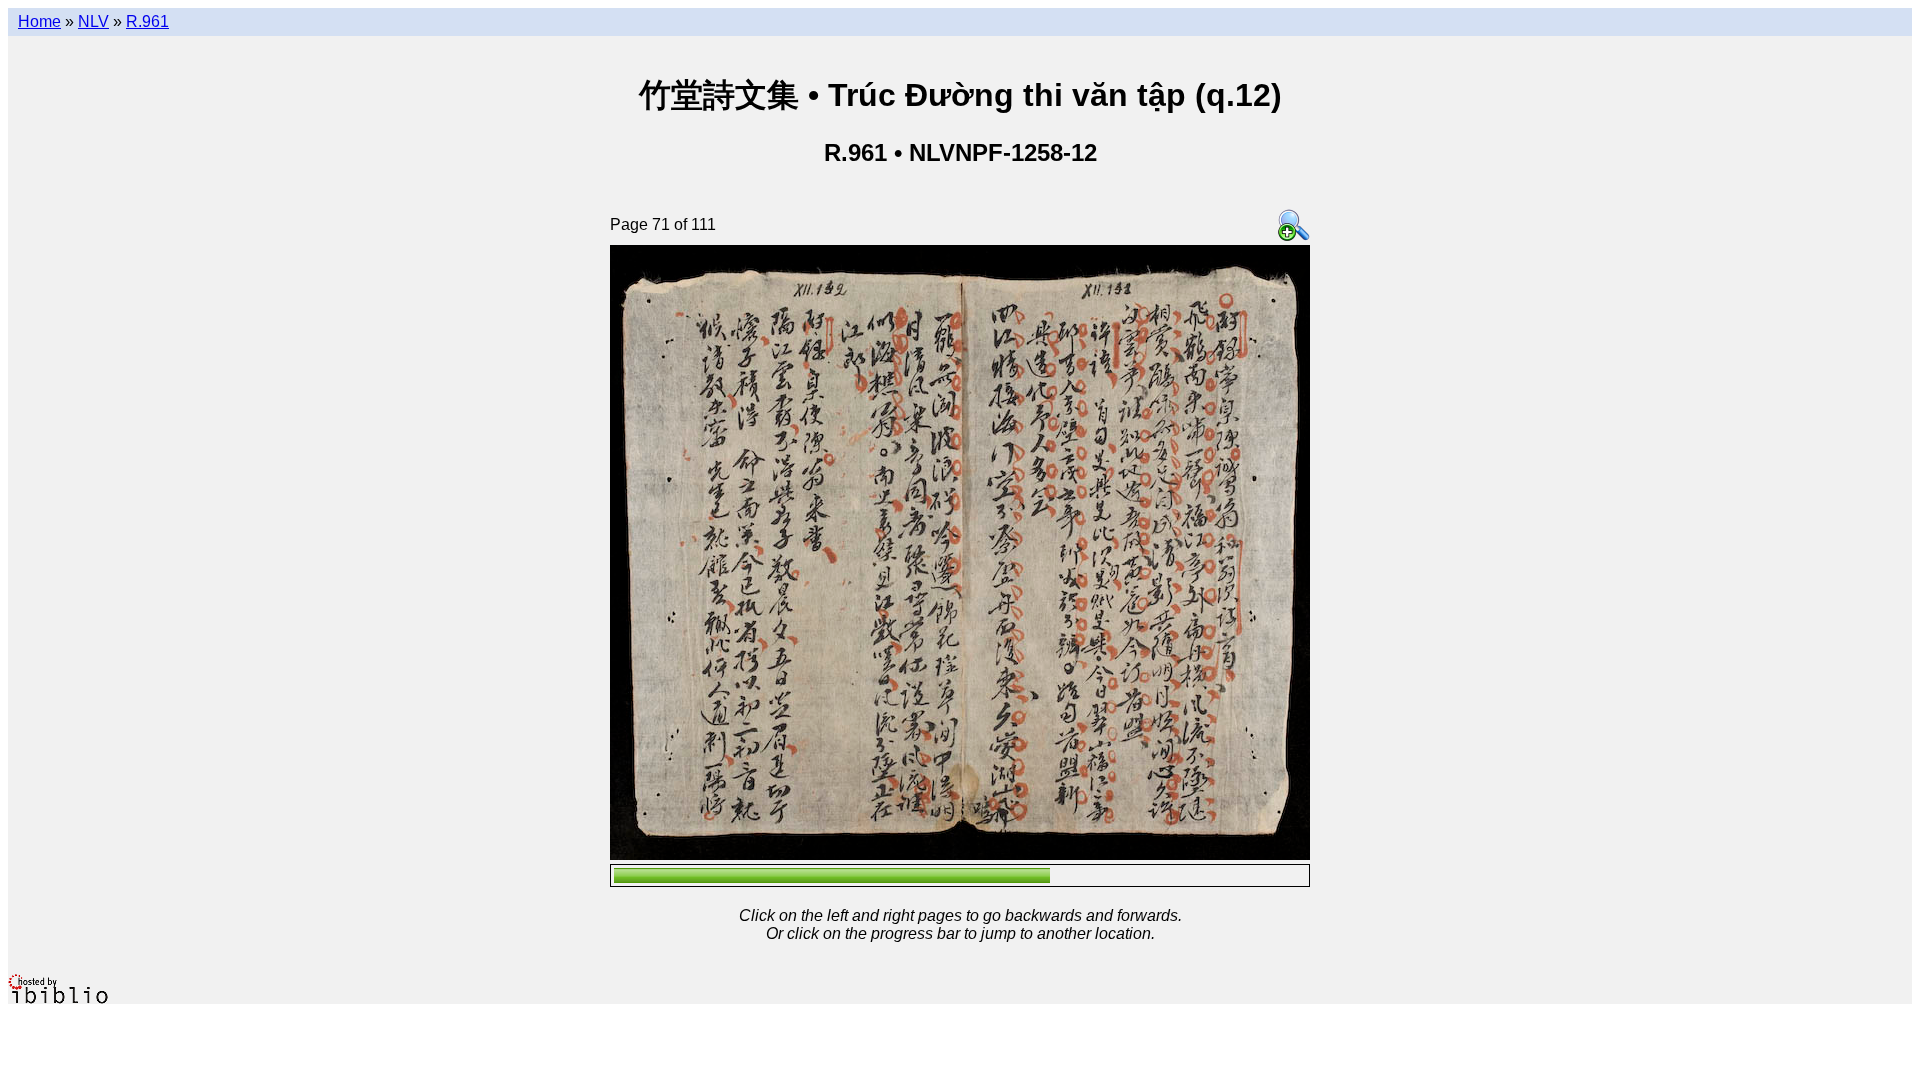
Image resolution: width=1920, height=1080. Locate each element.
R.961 (147, 21)
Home (39, 21)
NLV (93, 21)
